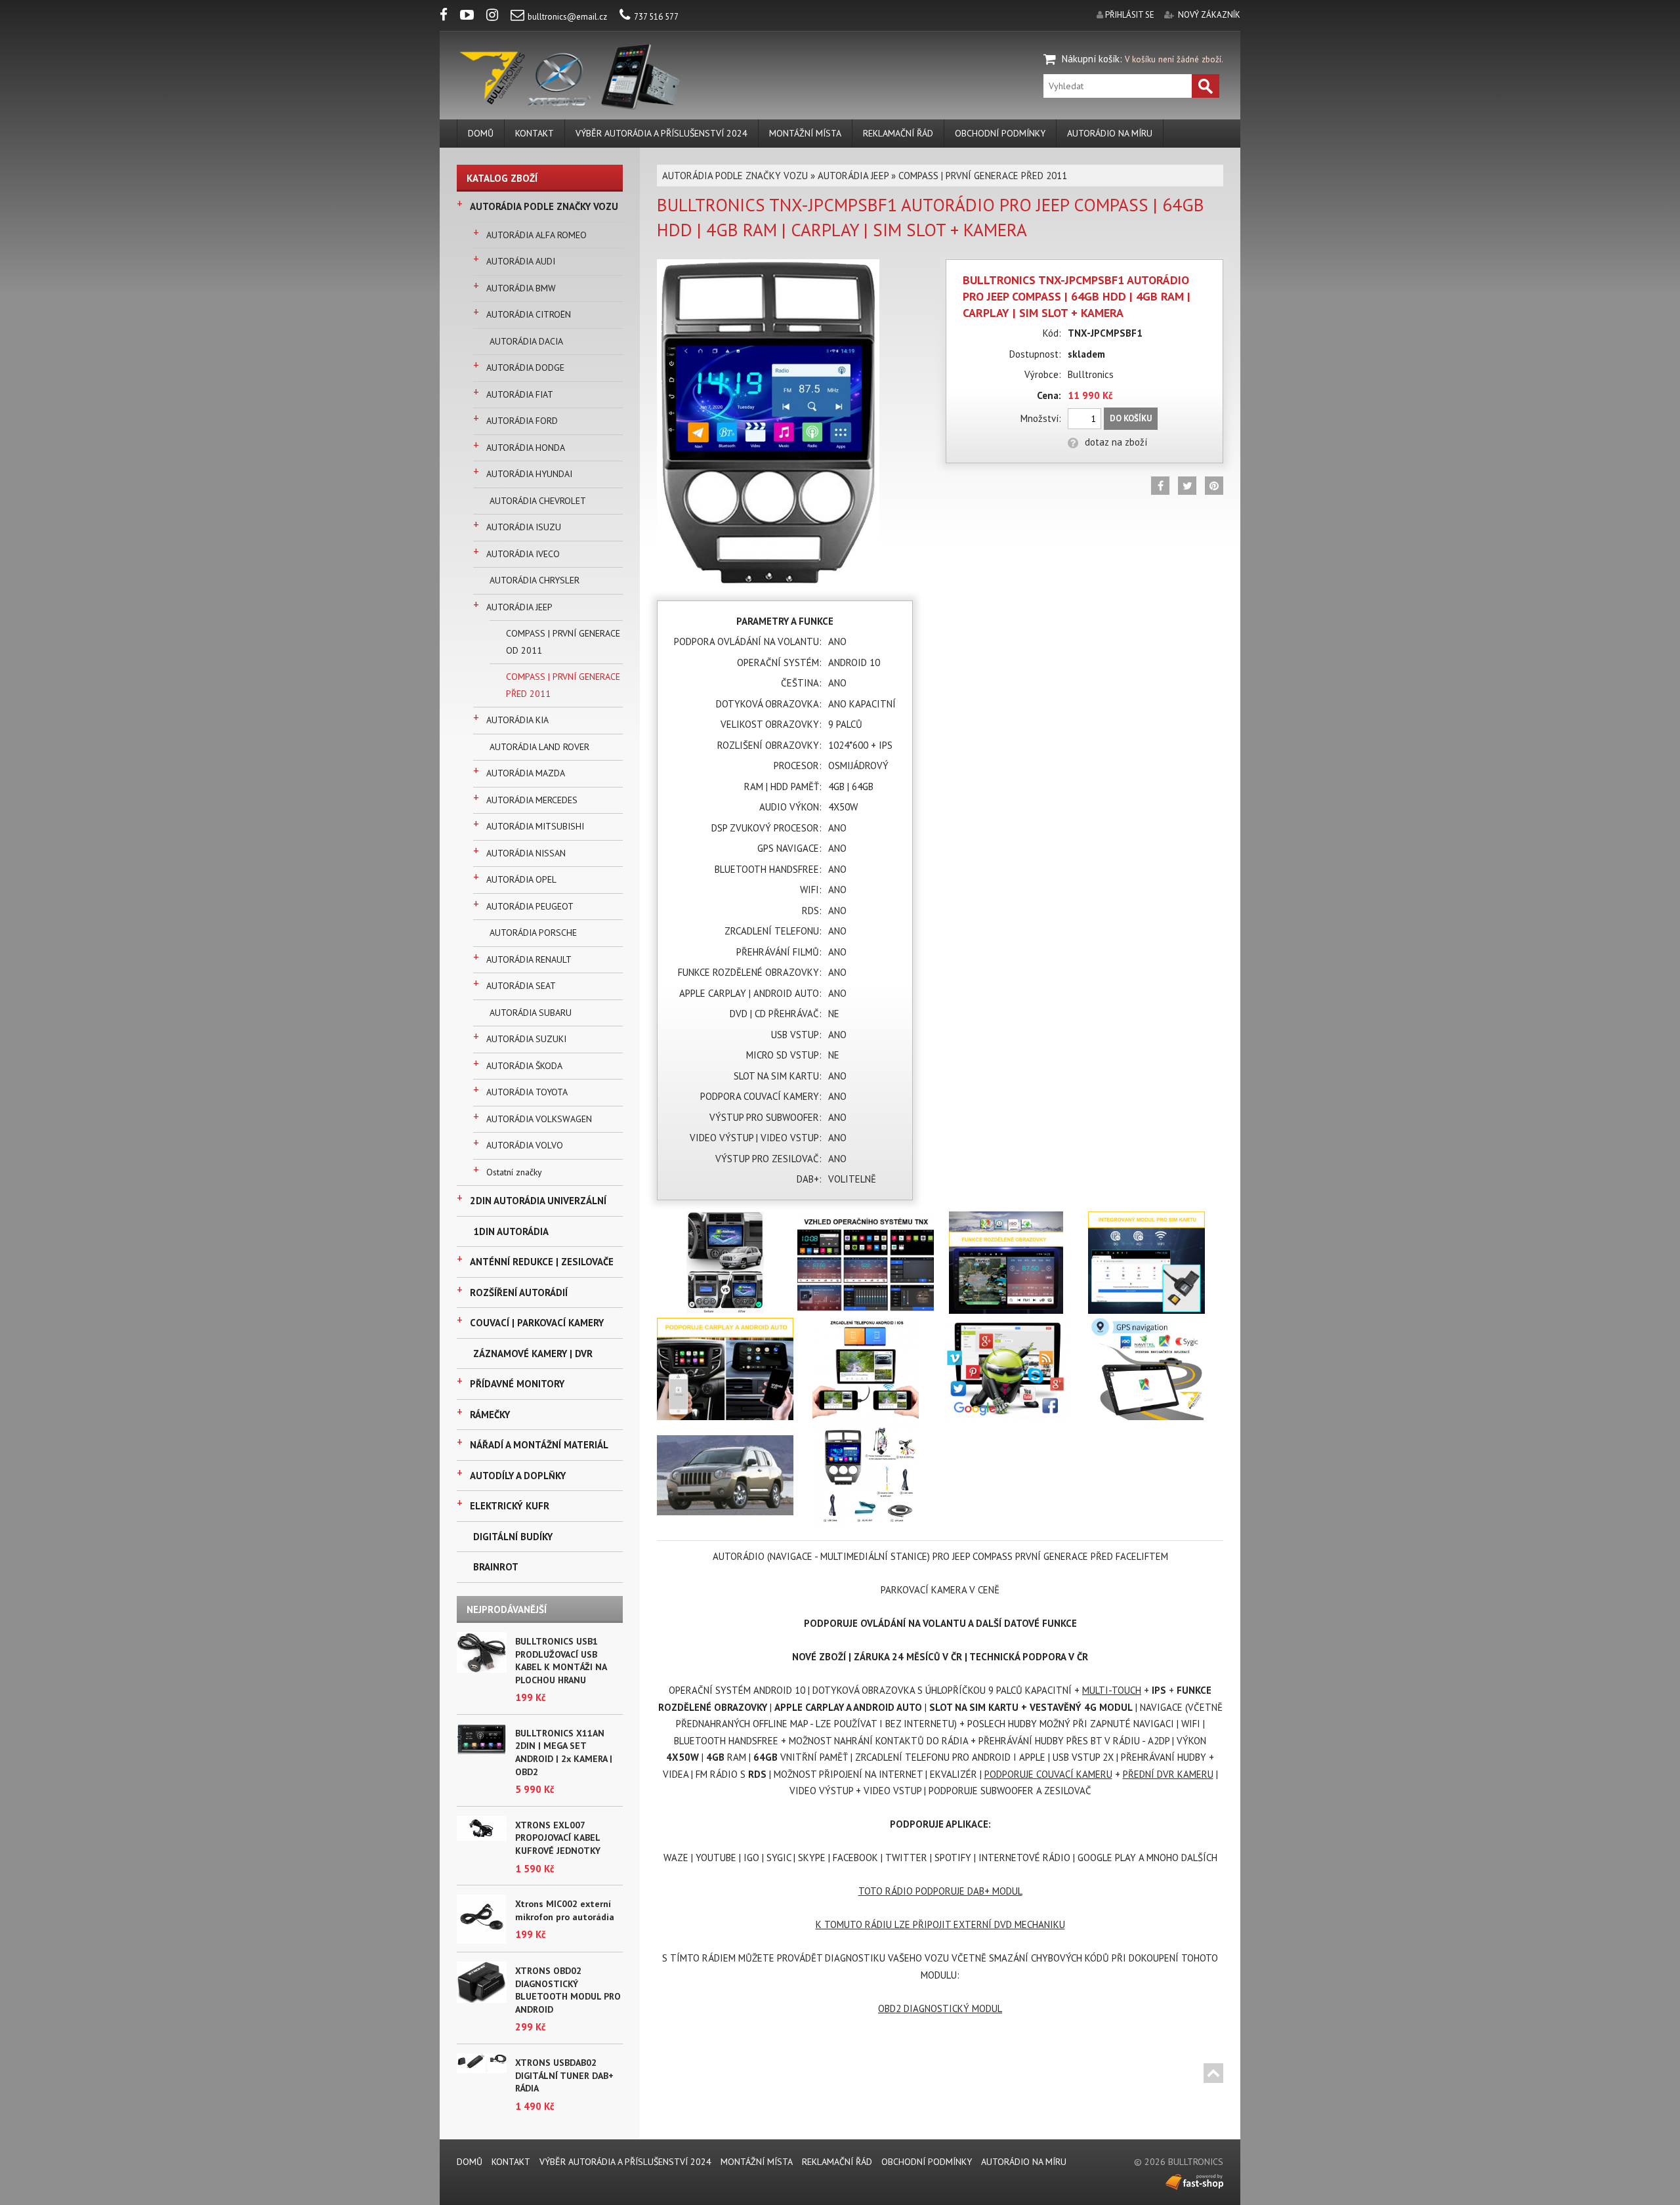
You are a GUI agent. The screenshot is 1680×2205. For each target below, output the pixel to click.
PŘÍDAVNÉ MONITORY (517, 1384)
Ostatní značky (514, 1172)
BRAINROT (496, 1567)
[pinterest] (1214, 486)
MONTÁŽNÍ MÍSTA (805, 133)
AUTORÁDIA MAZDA (526, 773)
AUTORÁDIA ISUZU (524, 527)
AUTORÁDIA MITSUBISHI (535, 826)
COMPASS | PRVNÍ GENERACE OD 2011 (563, 642)
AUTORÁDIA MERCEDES (532, 800)
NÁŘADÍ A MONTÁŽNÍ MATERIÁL (539, 1445)
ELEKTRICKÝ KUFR (510, 1506)
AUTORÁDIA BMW (521, 288)
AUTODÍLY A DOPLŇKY (518, 1476)
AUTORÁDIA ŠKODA (524, 1066)
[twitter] (1187, 486)
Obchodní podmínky (1000, 133)
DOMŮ (481, 133)
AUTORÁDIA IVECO (523, 554)
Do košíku (1131, 418)
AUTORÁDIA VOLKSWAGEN (539, 1119)
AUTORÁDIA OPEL (521, 879)
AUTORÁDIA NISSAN (526, 853)
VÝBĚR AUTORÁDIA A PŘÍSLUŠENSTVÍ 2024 (661, 133)
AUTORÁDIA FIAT (520, 394)
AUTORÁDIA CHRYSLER (535, 580)
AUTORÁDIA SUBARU (531, 1013)
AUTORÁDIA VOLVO (525, 1145)
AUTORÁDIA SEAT (521, 986)
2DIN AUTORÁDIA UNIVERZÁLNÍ (538, 1201)
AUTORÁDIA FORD (522, 421)
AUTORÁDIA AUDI (521, 261)
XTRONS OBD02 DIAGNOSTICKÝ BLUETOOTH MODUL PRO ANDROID (568, 1990)
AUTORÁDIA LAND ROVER (539, 747)
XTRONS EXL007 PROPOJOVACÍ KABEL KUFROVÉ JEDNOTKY (558, 1838)
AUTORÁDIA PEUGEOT (530, 906)
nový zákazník (1209, 15)
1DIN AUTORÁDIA (511, 1231)
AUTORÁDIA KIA (517, 720)
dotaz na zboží (1116, 442)
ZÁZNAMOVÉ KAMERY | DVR (533, 1354)
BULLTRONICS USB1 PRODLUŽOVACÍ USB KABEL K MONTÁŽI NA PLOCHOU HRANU (561, 1661)
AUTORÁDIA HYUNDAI (529, 474)
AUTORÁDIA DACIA (526, 341)
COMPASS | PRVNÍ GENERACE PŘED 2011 (563, 685)
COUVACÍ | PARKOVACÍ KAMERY (537, 1323)
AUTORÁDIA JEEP (519, 607)
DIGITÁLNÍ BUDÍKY (513, 1537)
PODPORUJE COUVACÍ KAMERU (1048, 1774)
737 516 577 (656, 17)
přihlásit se (1130, 15)
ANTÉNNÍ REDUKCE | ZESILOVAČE (542, 1262)
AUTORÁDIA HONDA (526, 448)
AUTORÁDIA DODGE (525, 367)
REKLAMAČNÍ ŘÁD (898, 133)
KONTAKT (535, 133)
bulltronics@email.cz (567, 17)
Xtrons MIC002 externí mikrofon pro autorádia (565, 1910)
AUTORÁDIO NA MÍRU (1110, 133)
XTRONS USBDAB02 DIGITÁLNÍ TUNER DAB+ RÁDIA (564, 2075)
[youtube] (472, 17)
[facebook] (449, 17)
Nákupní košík (1091, 59)
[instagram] (497, 17)
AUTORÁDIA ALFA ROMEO (536, 235)
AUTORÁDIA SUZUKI (526, 1039)
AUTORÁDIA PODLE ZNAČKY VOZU (544, 206)
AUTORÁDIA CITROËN (529, 314)
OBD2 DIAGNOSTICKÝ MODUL (940, 2008)
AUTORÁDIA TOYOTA (527, 1092)
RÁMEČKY (490, 1415)
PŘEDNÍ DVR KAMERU (1168, 1774)
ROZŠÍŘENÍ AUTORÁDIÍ (519, 1292)
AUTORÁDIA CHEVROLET (538, 501)
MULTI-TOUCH (1112, 1690)
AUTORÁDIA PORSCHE (533, 933)
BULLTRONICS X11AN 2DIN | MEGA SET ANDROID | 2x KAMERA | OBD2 (564, 1753)
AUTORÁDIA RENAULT (529, 959)
